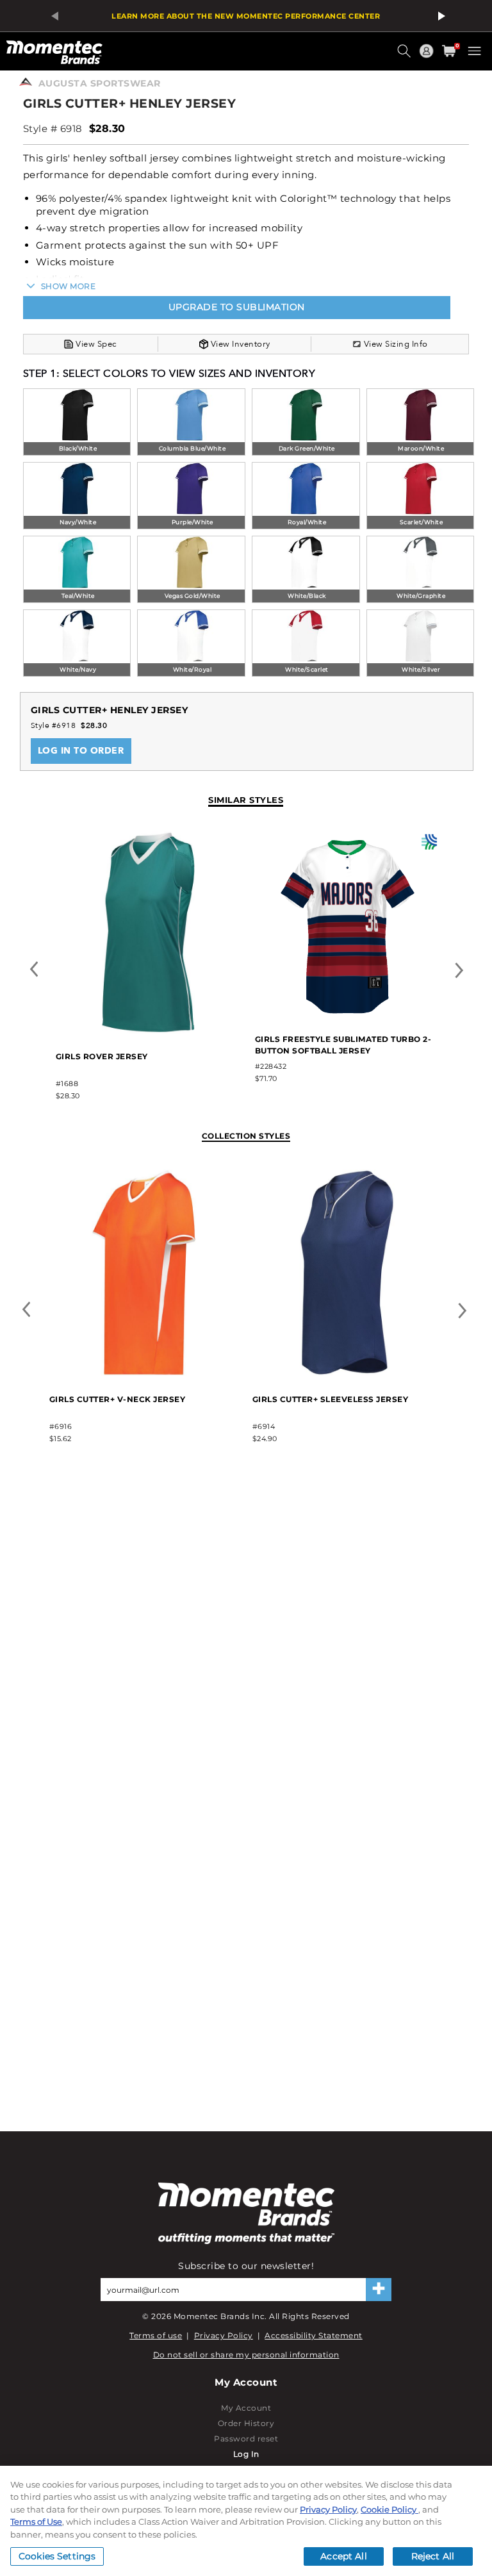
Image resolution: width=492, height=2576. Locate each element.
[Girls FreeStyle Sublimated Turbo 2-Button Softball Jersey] (348, 1013)
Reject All (433, 2556)
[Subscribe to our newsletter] (379, 2290)
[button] (406, 56)
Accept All (343, 2556)
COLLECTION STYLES (246, 1136)
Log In (246, 2454)
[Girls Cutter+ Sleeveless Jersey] (347, 1373)
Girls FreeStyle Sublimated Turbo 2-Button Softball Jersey (343, 1045)
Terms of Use (36, 2522)
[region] (246, 2521)
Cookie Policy (389, 2509)
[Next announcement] (439, 16)
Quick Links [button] (428, 57)
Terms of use (156, 2335)
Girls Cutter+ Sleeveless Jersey (331, 1399)
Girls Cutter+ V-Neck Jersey (118, 1399)
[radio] (77, 423)
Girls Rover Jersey (102, 1056)
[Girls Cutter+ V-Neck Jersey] (144, 1373)
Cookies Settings (57, 2556)
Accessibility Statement (314, 2335)
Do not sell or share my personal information (246, 2355)
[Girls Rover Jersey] (148, 1031)
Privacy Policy (224, 2335)
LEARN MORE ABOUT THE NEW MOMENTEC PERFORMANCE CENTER (246, 16)
